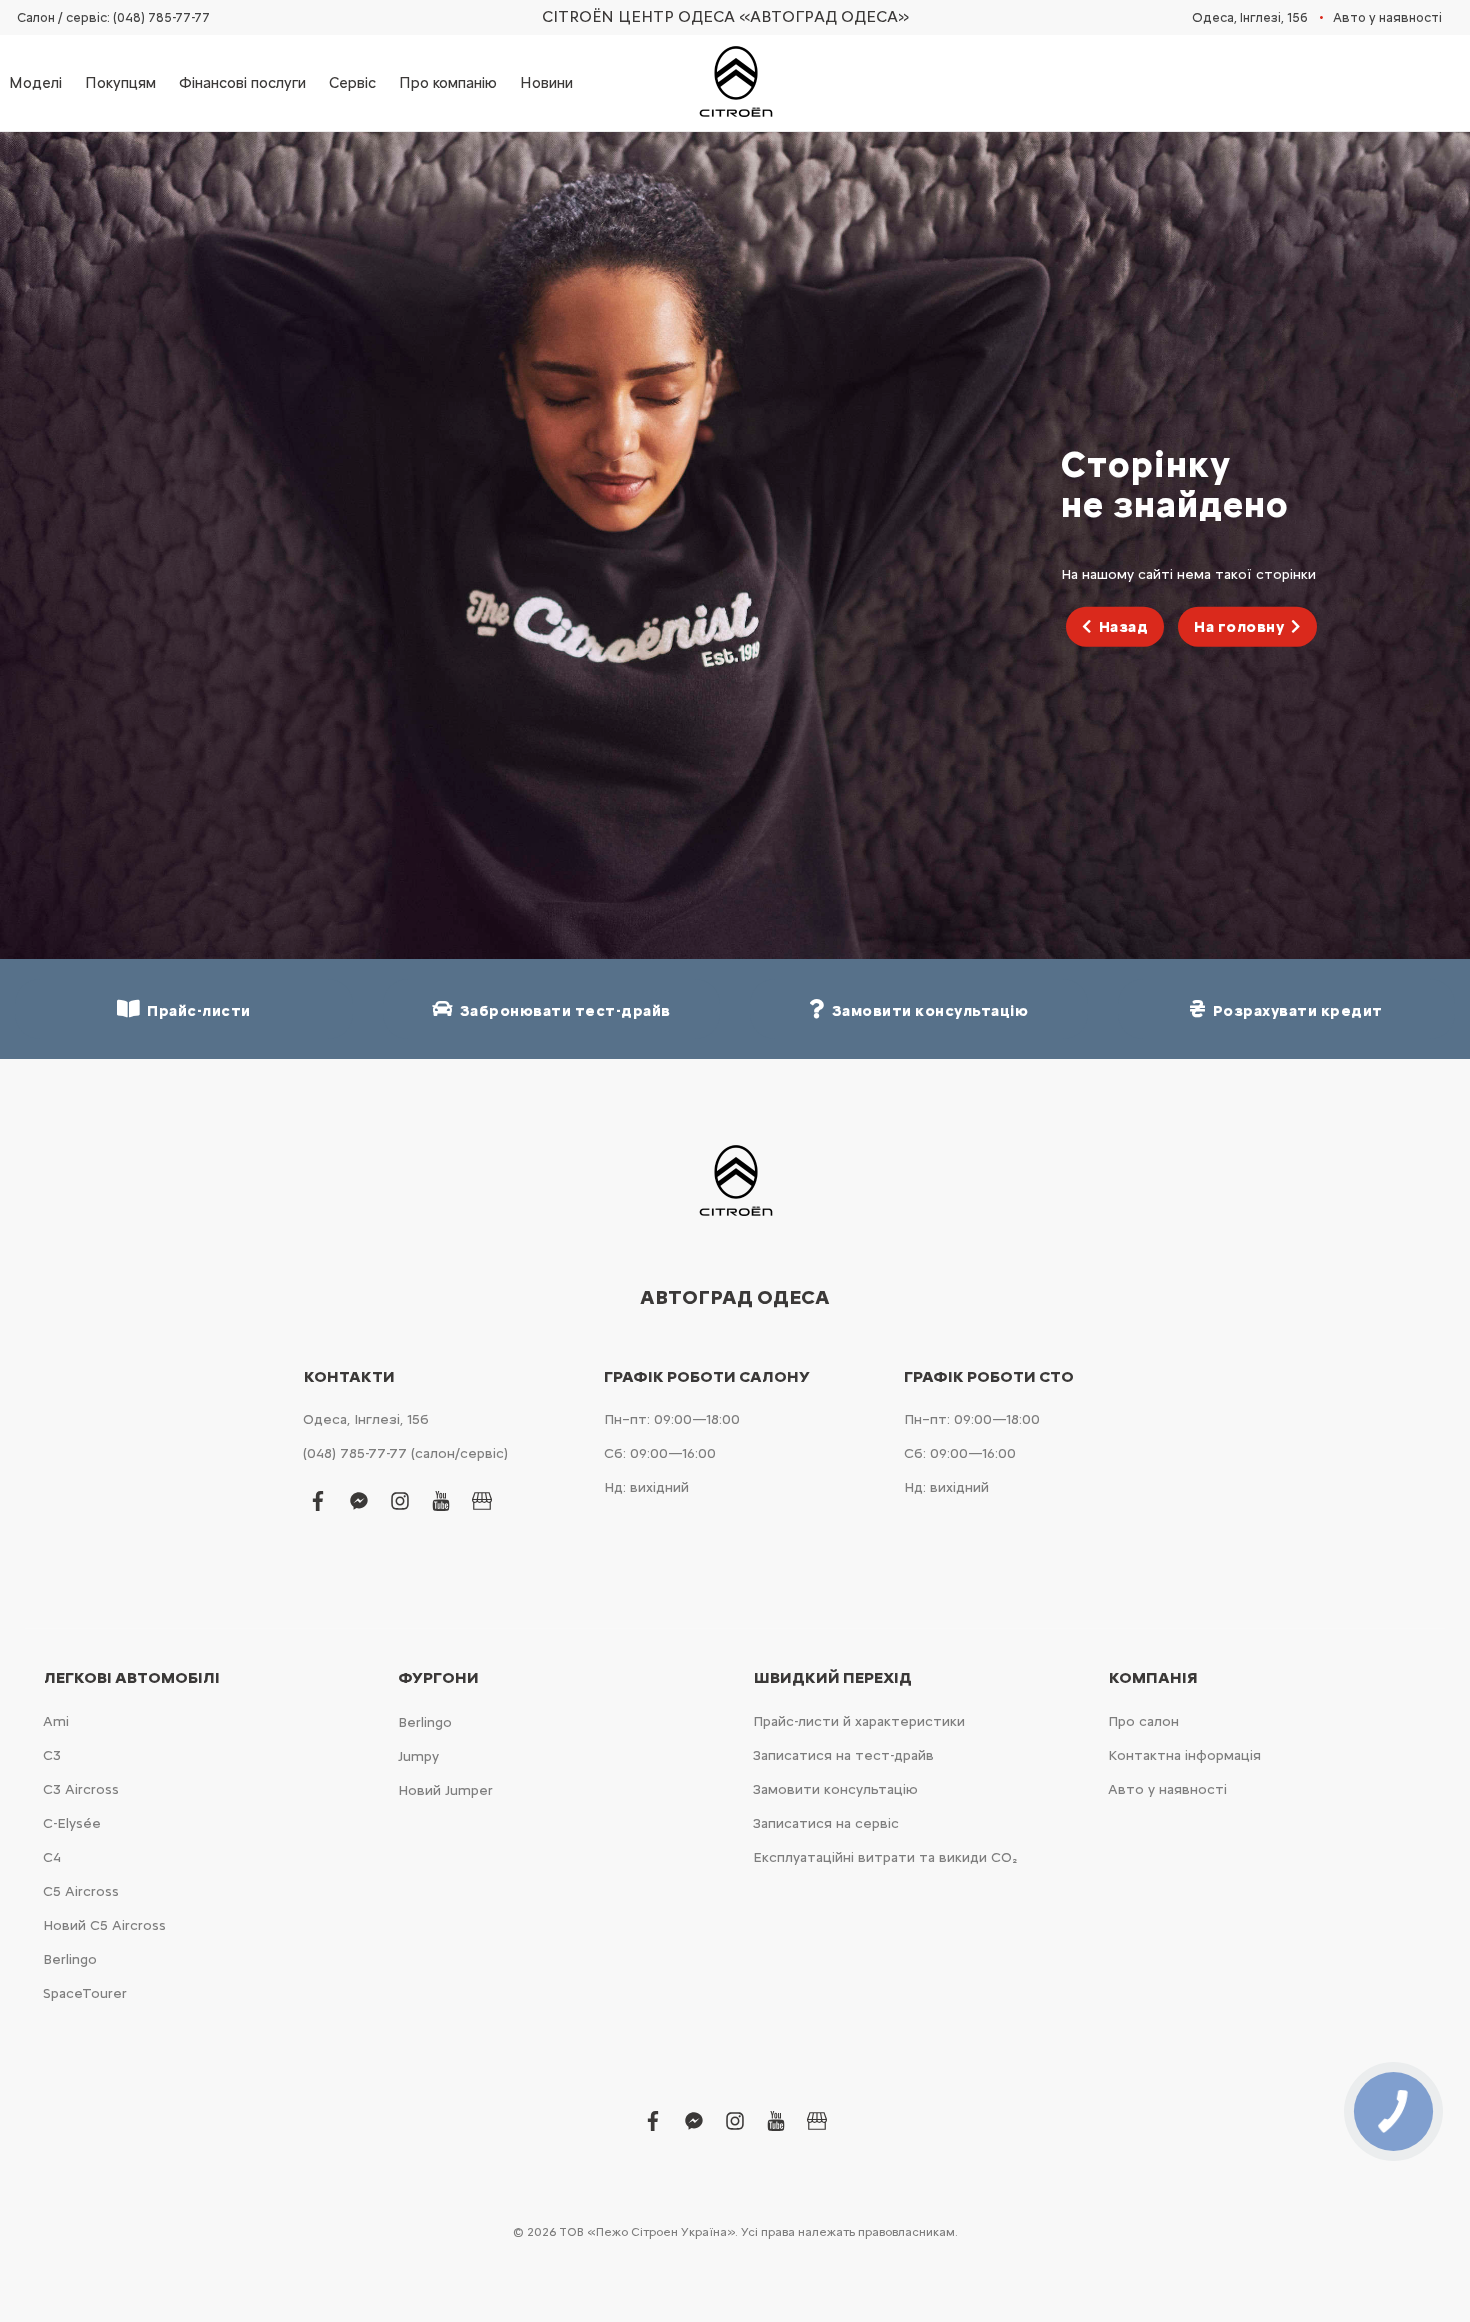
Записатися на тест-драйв (843, 1755)
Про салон (1143, 1721)
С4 (52, 1857)
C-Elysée (72, 1823)
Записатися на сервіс (826, 1823)
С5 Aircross (81, 1891)
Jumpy (418, 1756)
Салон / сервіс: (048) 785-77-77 (113, 17)
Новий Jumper (445, 1790)
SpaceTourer (85, 1993)
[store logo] (735, 83)
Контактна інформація (1184, 1755)
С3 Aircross (81, 1789)
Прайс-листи (195, 1011)
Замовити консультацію (835, 1789)
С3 (52, 1755)
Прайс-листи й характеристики (859, 1721)
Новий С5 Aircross (104, 1925)
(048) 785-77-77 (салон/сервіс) (405, 1453)
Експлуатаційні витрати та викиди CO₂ (885, 1857)
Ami (56, 1721)
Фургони (438, 1678)
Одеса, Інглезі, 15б (1250, 17)
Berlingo (70, 1959)
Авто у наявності (1387, 17)
